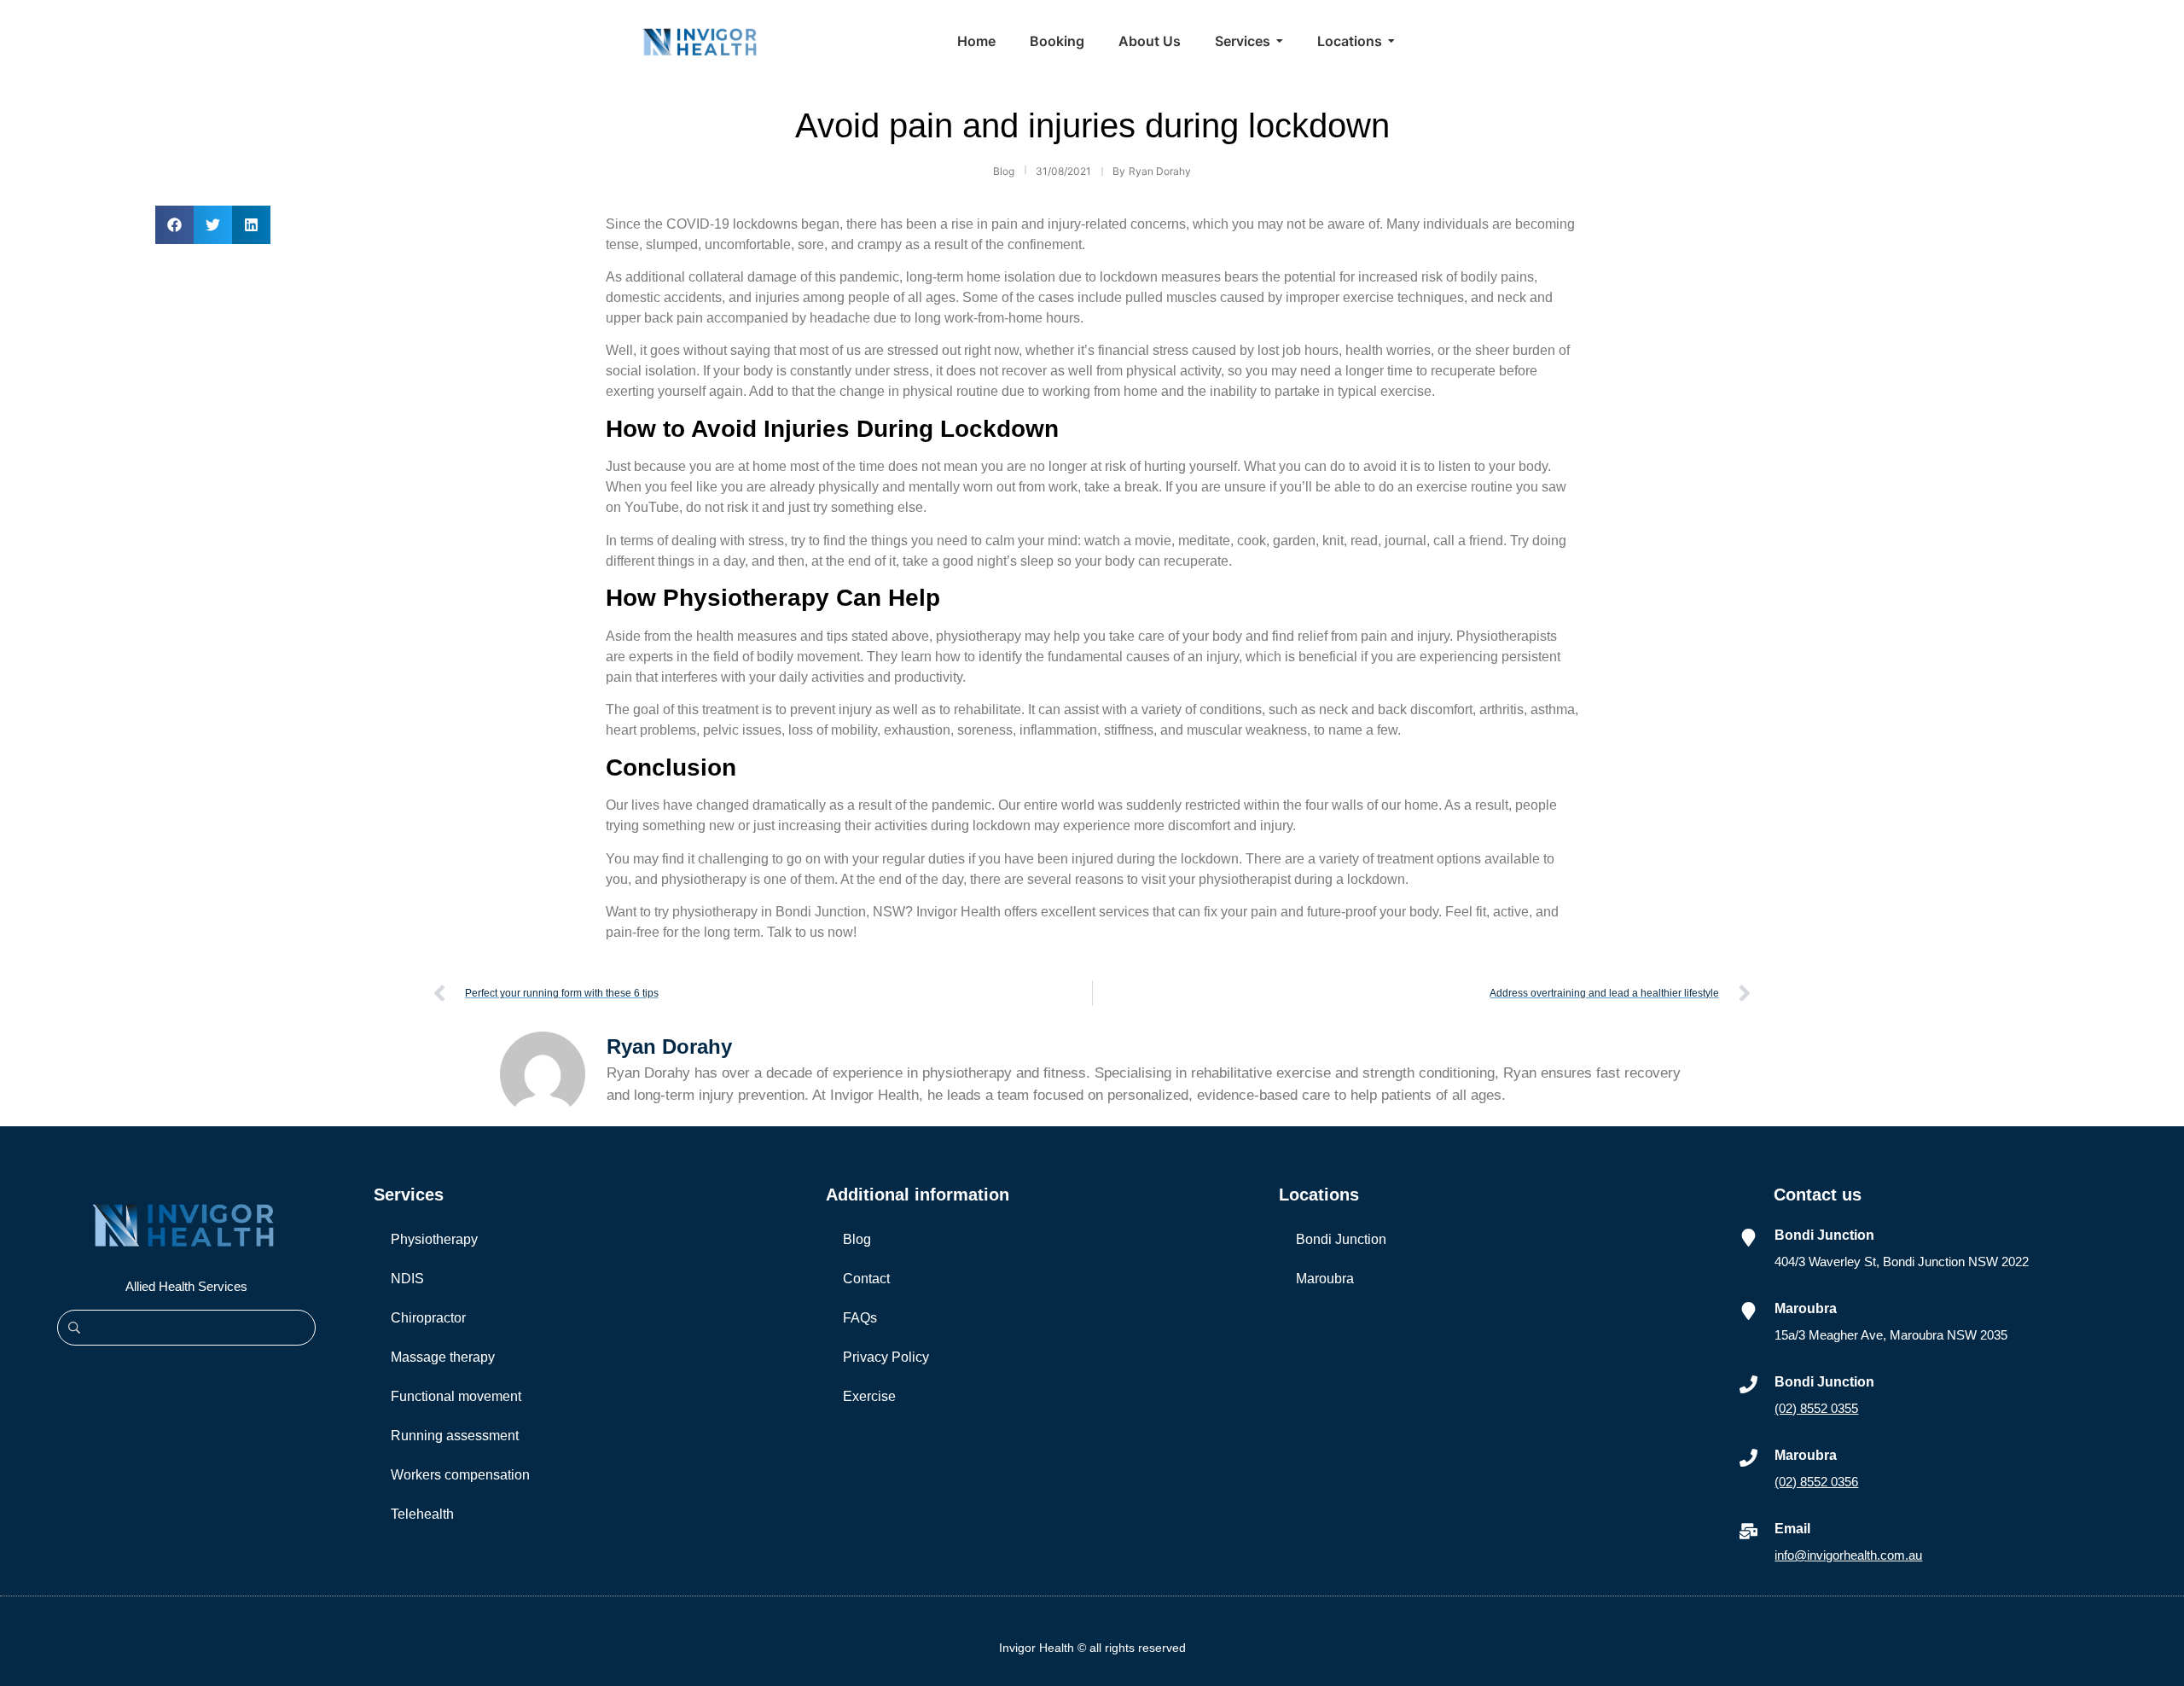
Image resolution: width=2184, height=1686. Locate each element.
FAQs (860, 1318)
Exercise (869, 1396)
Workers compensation (460, 1475)
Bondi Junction (1341, 1239)
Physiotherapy (434, 1239)
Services (409, 1195)
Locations (1319, 1195)
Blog (857, 1239)
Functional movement (456, 1396)
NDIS (407, 1279)
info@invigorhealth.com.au (1848, 1555)
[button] (174, 225)
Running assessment (455, 1436)
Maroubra (1325, 1279)
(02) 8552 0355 (1816, 1408)
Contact (866, 1279)
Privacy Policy (886, 1357)
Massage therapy (443, 1357)
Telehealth (422, 1514)
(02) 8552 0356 (1816, 1482)
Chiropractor (428, 1318)
